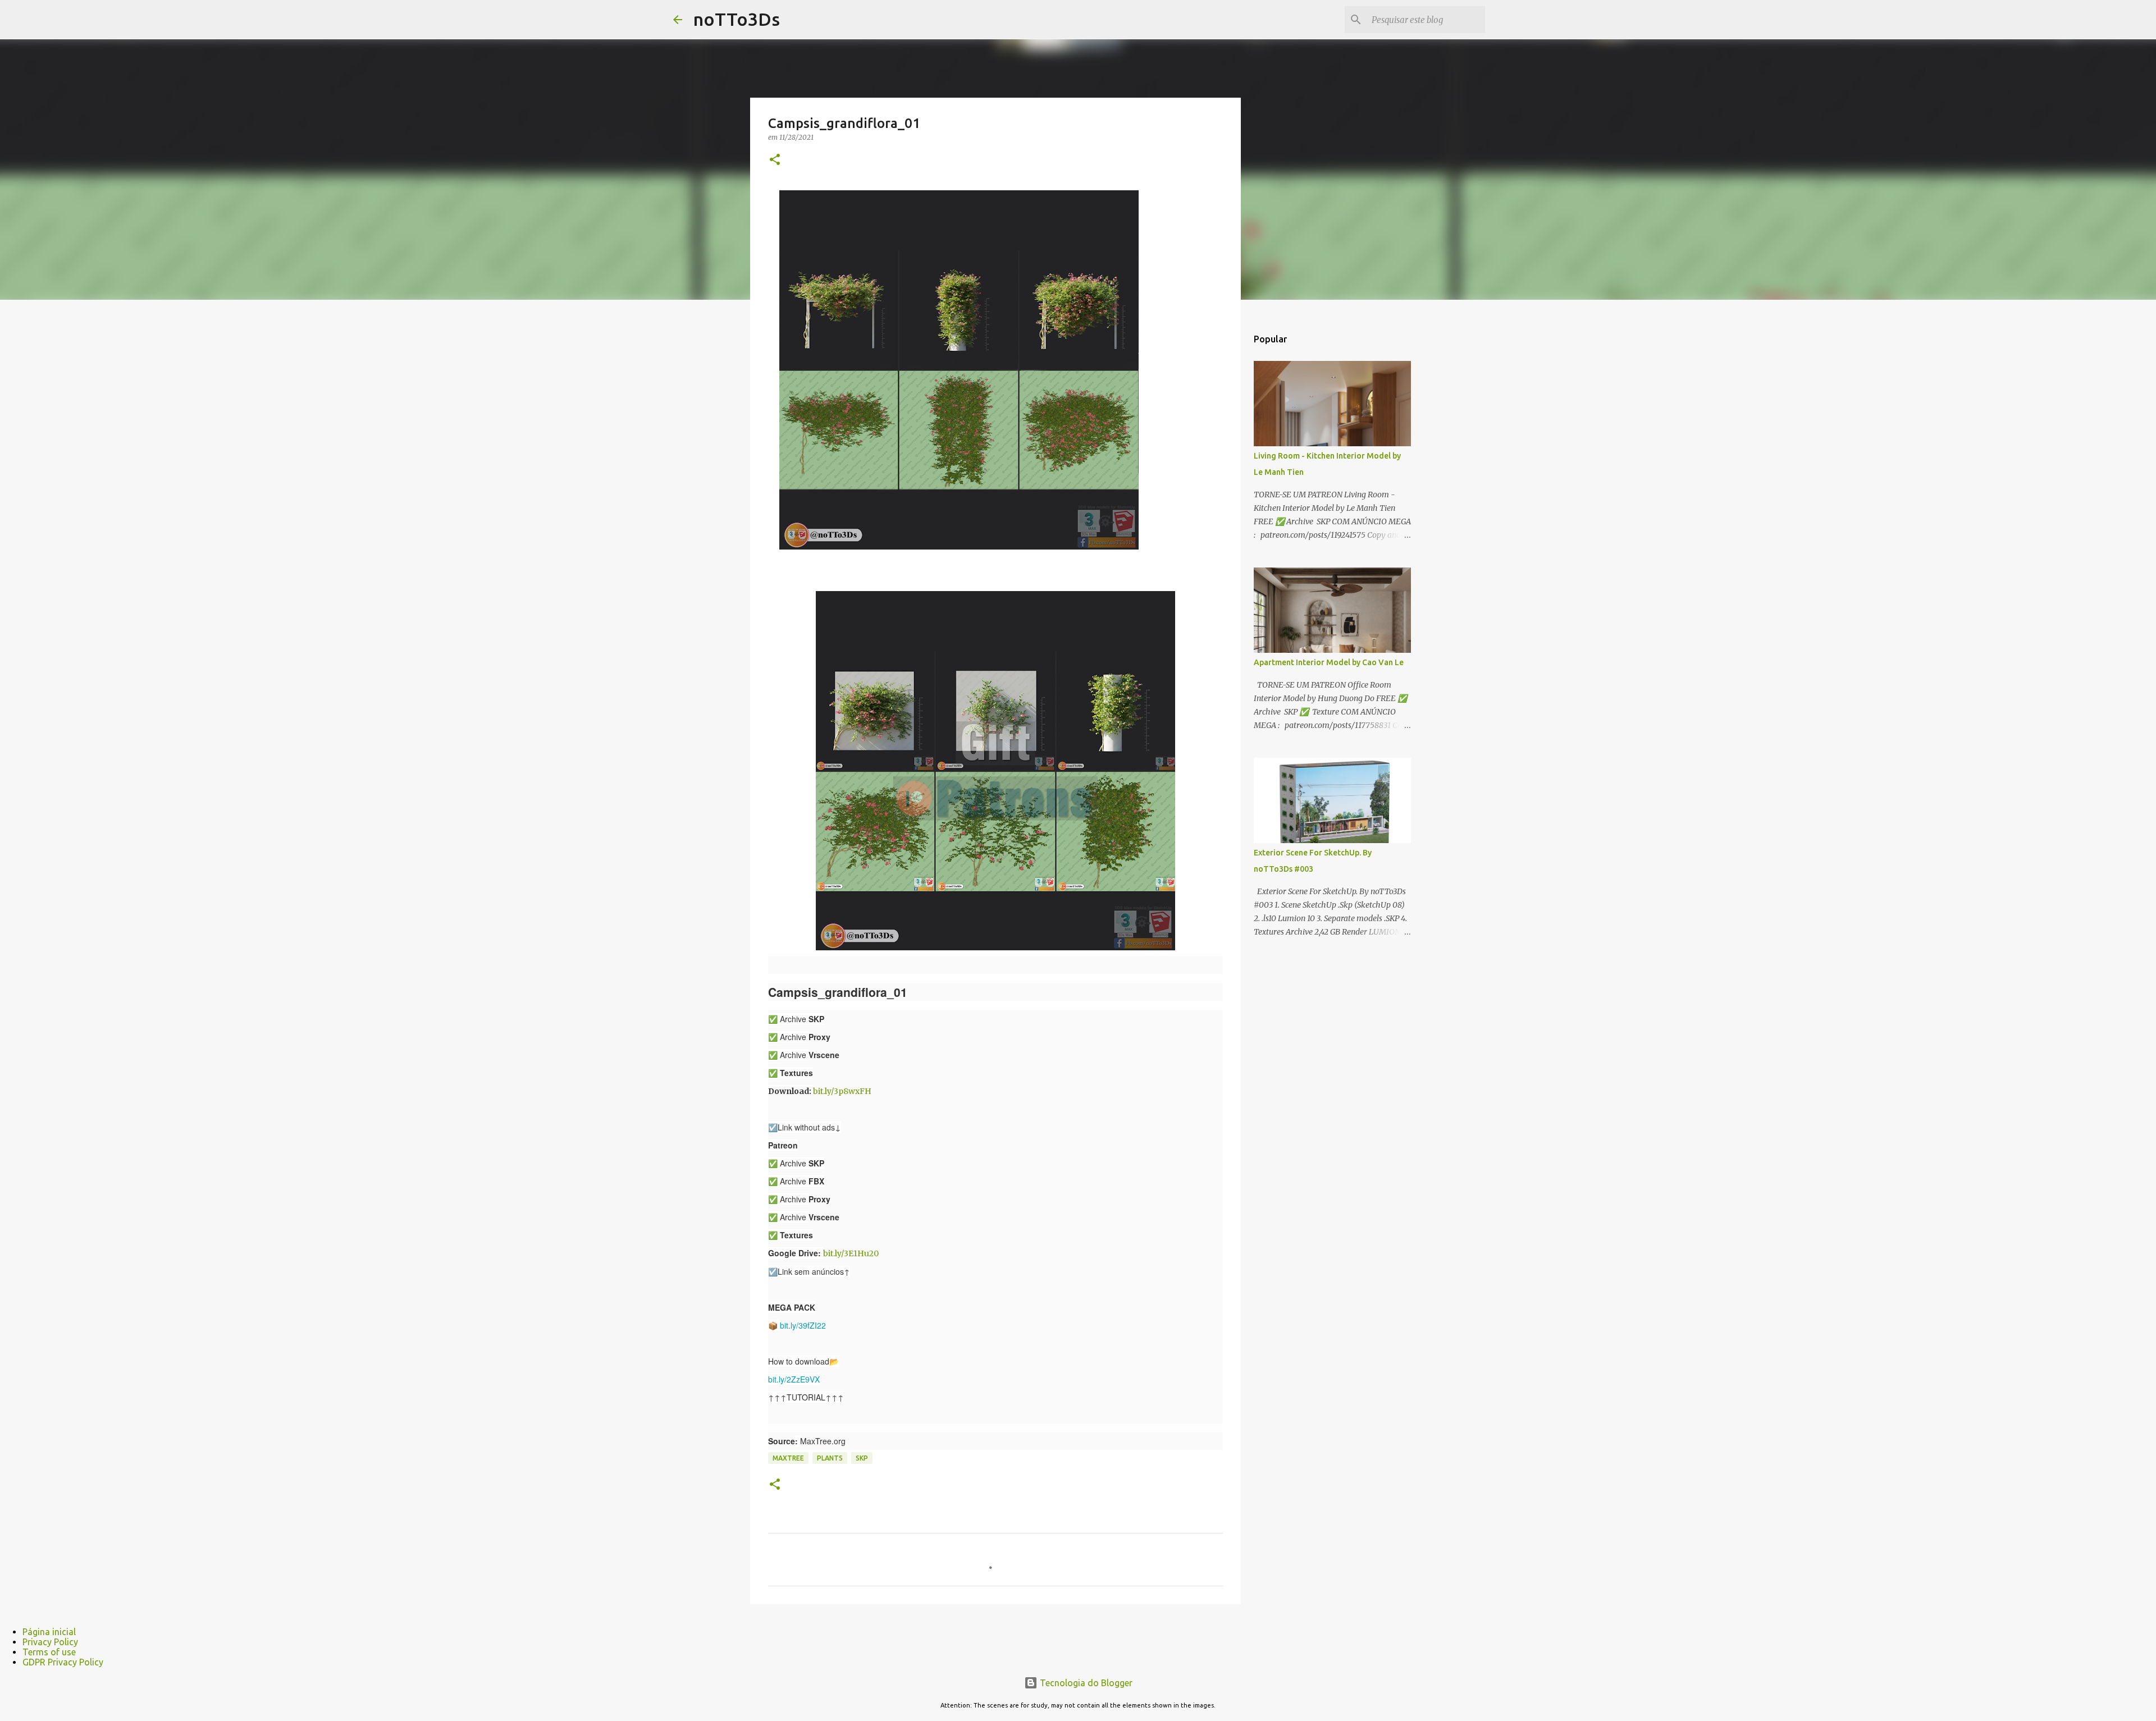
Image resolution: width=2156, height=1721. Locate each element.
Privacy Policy (50, 1642)
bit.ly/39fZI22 (803, 1325)
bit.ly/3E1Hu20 (851, 1253)
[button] (775, 160)
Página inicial (49, 1632)
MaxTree (788, 1458)
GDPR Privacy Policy (63, 1662)
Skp (862, 1458)
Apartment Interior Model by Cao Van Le (1329, 662)
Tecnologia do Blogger (1085, 1683)
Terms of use (49, 1652)
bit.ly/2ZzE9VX (794, 1379)
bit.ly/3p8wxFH (842, 1091)
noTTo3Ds (737, 19)
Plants (830, 1458)
